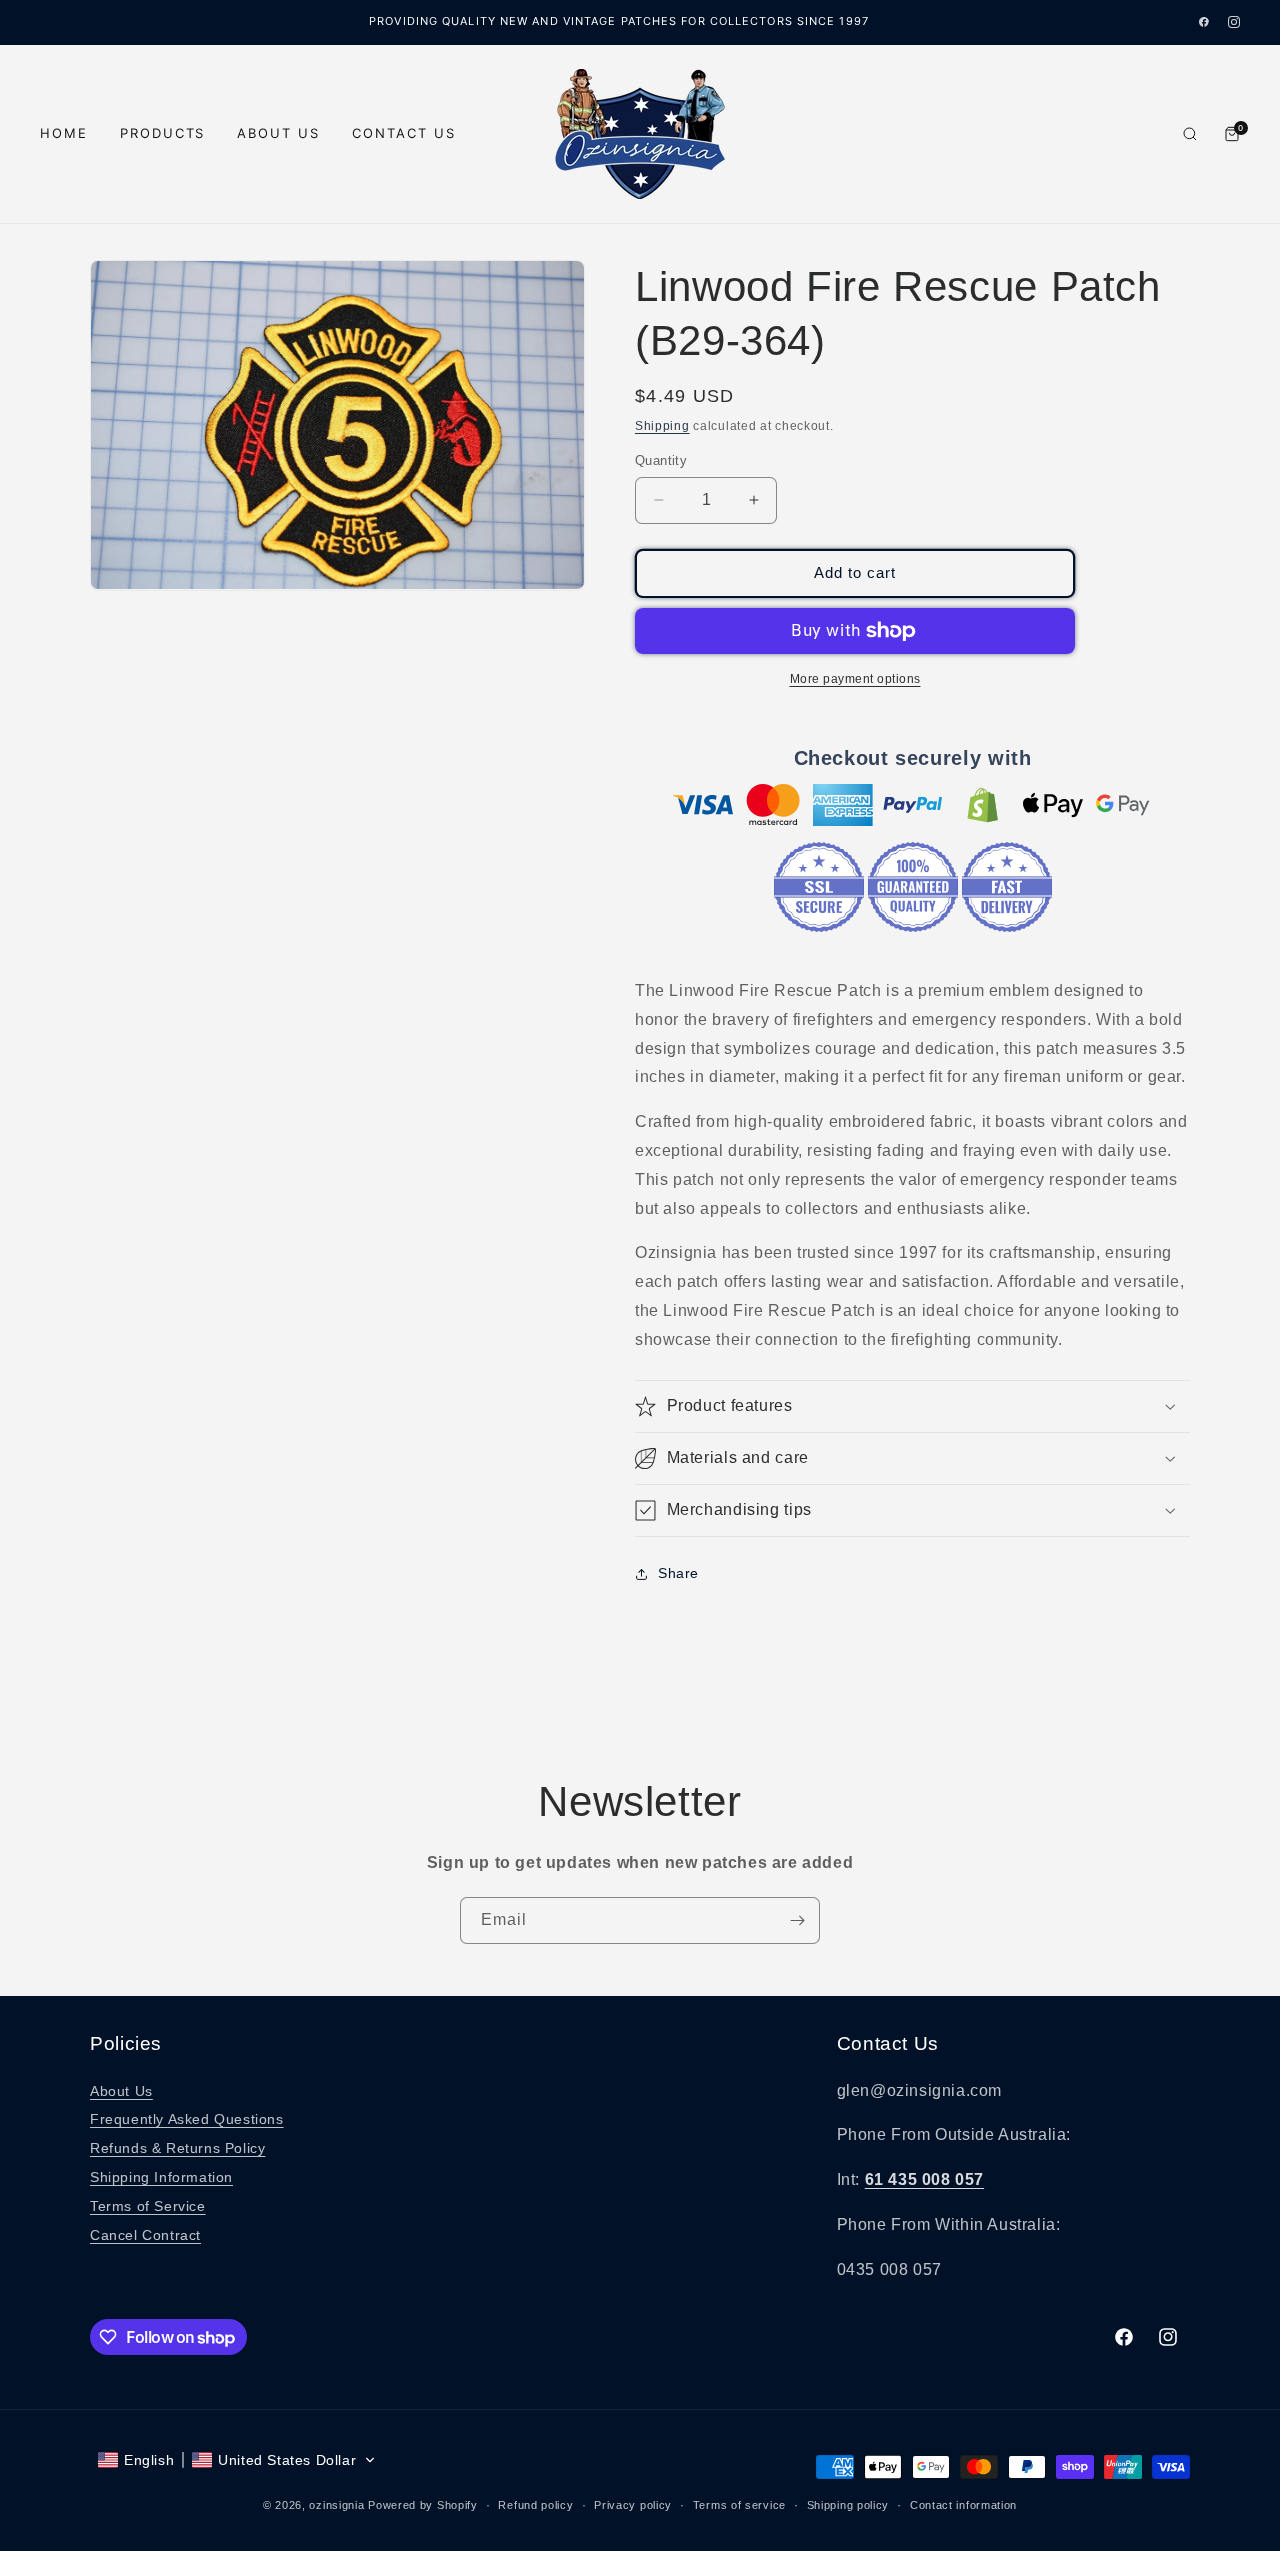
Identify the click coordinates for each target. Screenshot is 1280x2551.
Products (163, 133)
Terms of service (739, 2505)
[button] (912, 1406)
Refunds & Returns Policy (177, 2148)
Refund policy (535, 2505)
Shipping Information (161, 2177)
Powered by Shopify (423, 2505)
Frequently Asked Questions (187, 2119)
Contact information (963, 2505)
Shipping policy (848, 2505)
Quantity (661, 460)
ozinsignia (336, 2505)
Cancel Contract (145, 2235)
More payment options (855, 679)
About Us (278, 133)
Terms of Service (148, 2206)
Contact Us (404, 133)
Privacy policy (633, 2505)
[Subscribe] (797, 1920)
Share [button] (678, 1573)
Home (64, 133)
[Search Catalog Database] (1190, 134)
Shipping (662, 426)
